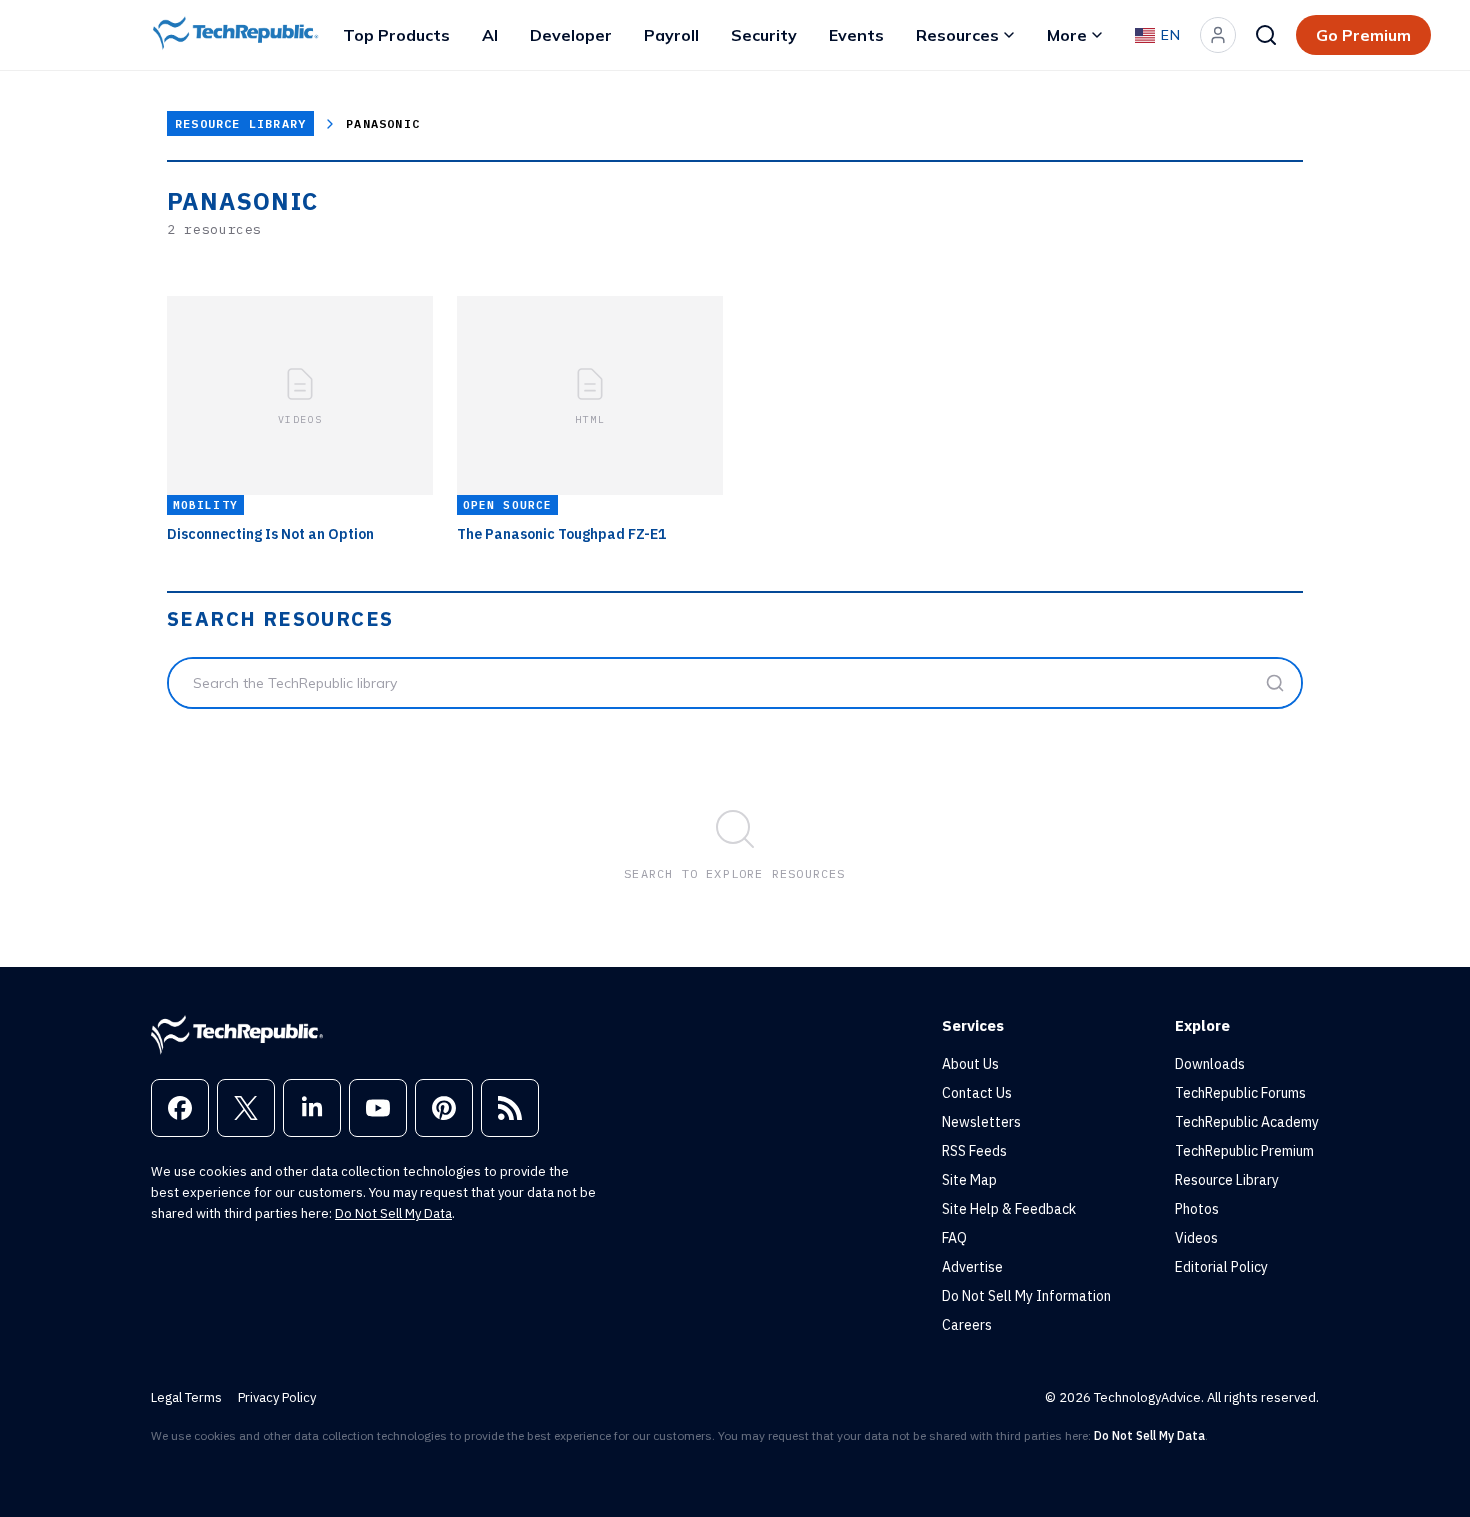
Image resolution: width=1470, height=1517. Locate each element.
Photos (1197, 1209)
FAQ (954, 1238)
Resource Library (240, 123)
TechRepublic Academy (1247, 1122)
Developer (571, 35)
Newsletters (981, 1122)
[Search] (1266, 35)
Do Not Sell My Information (1026, 1296)
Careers (967, 1325)
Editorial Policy (1221, 1267)
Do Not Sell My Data (393, 1213)
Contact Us (977, 1093)
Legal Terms (186, 1397)
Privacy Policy (277, 1397)
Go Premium (1363, 35)
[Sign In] (1218, 35)
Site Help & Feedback (1009, 1209)
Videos (1196, 1238)
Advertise (972, 1267)
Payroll (671, 35)
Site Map (969, 1180)
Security (764, 35)
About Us (970, 1064)
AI (490, 35)
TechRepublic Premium (1244, 1151)
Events (856, 35)
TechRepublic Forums (1240, 1093)
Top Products (396, 35)
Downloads (1210, 1064)
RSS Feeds (974, 1151)
